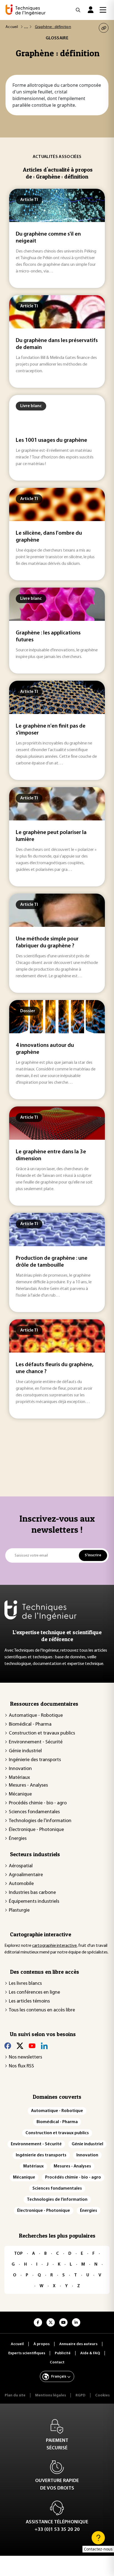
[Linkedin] (44, 2046)
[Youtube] (32, 2046)
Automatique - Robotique (36, 1716)
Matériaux (19, 1778)
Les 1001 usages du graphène (51, 440)
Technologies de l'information (40, 1821)
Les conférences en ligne (34, 1993)
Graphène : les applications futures (48, 637)
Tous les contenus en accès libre (42, 2010)
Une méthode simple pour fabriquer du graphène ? (47, 943)
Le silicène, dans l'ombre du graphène (49, 537)
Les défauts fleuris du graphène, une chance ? (55, 1368)
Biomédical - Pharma (30, 1725)
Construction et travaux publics (42, 1733)
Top (18, 2254)
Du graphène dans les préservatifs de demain (57, 344)
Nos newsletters (25, 2057)
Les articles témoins (29, 2001)
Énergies (18, 1839)
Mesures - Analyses (28, 1786)
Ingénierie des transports (35, 1760)
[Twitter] (20, 2046)
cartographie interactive (54, 1946)
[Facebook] (8, 2046)
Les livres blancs (25, 1984)
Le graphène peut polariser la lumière (51, 836)
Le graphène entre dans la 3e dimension (51, 1155)
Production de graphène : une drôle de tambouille (52, 1262)
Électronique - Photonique (36, 1830)
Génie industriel (25, 1751)
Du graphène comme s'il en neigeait (48, 238)
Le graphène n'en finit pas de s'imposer (51, 730)
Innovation (20, 1769)
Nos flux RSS (21, 2066)
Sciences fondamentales (34, 1812)
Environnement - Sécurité (36, 1742)
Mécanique (20, 1794)
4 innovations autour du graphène (45, 1049)
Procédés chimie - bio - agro (38, 1803)
